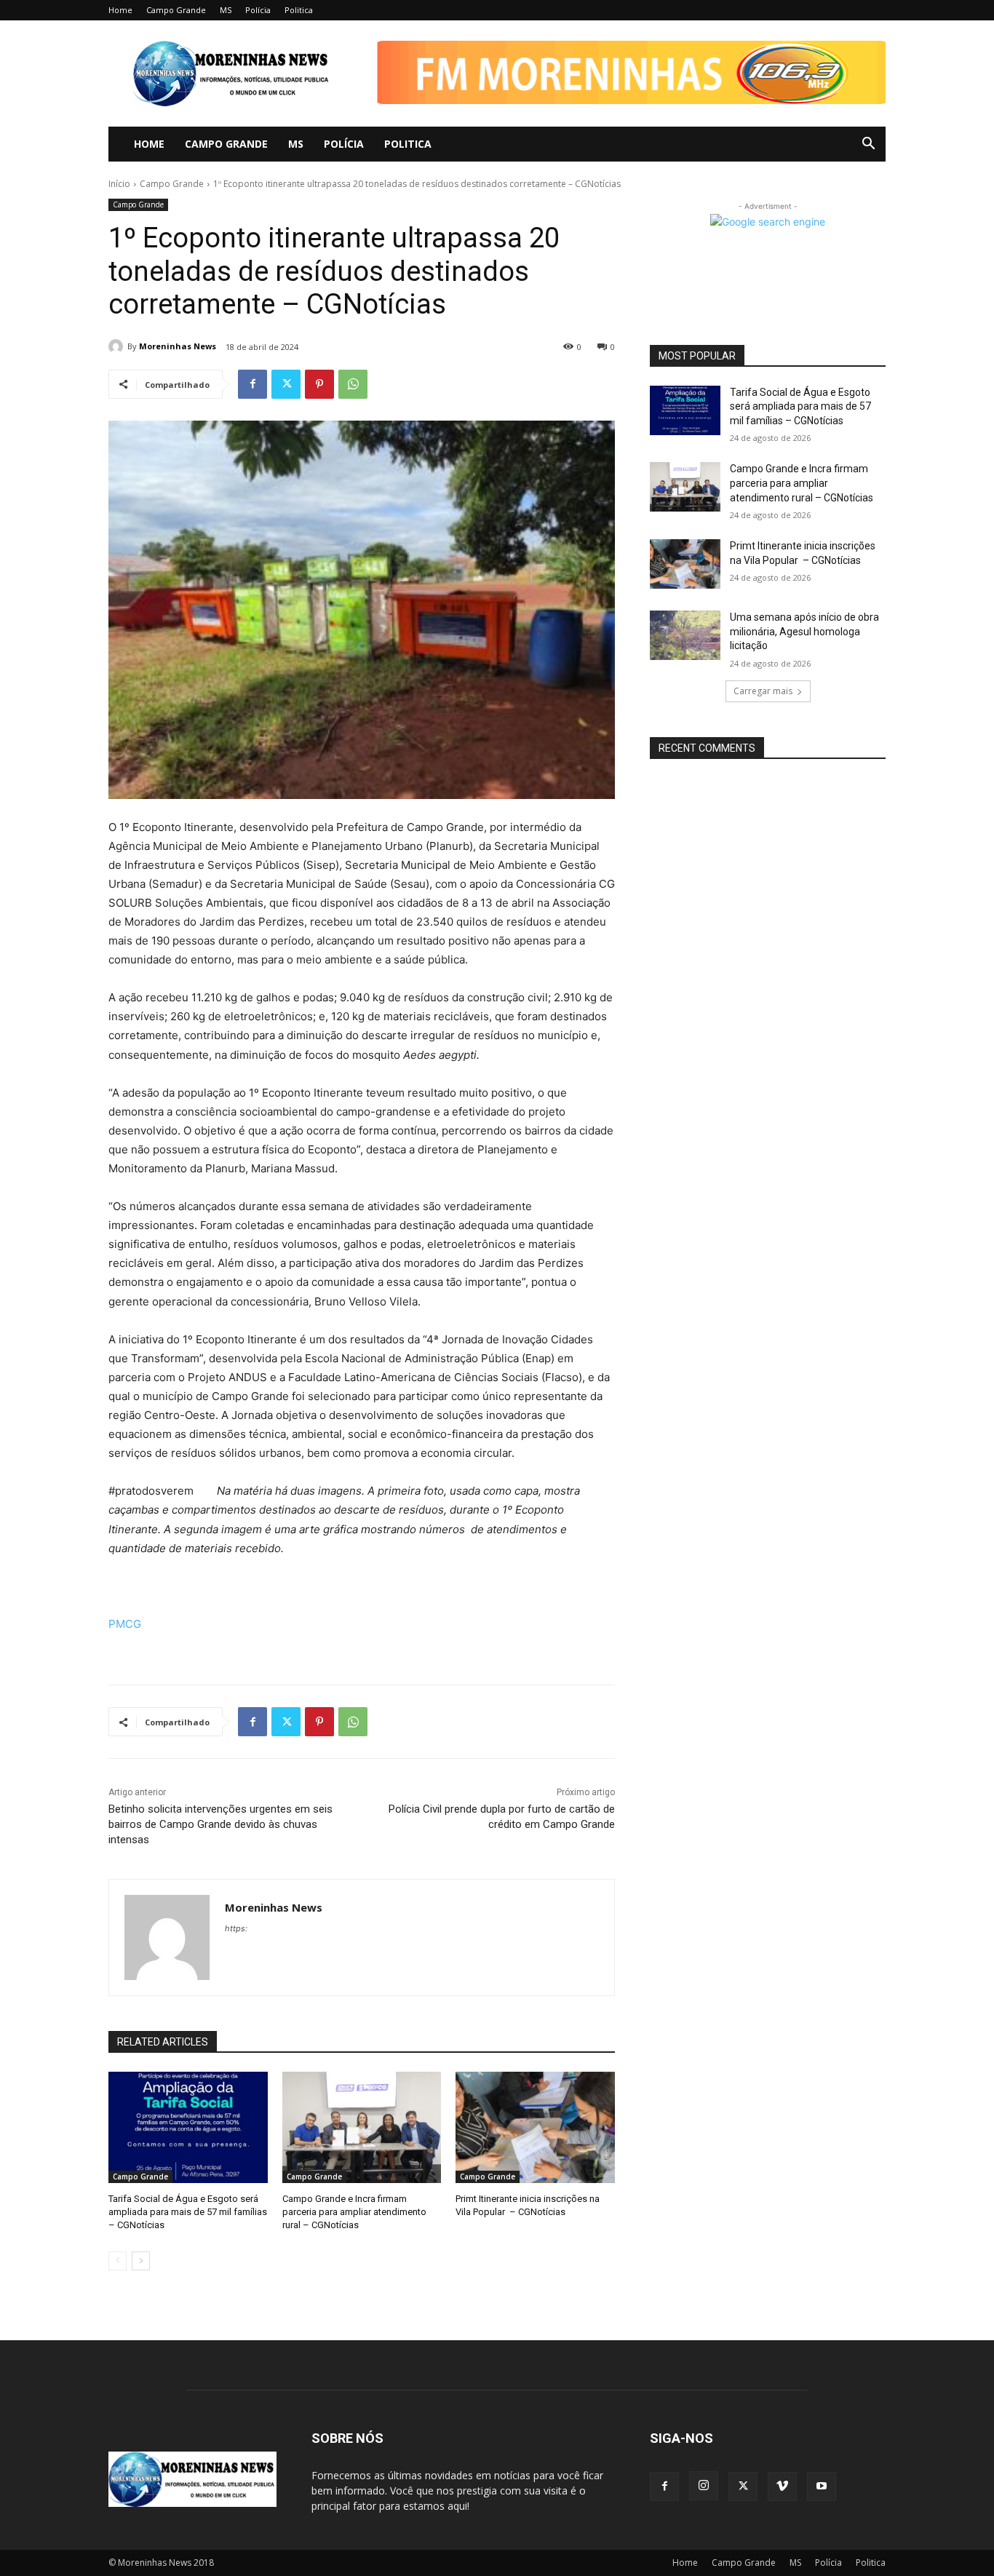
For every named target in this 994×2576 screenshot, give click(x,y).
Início (119, 184)
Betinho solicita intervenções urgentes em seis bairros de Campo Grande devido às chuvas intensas (220, 1824)
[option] (621, 72)
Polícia (258, 10)
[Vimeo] (782, 2486)
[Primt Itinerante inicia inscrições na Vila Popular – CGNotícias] (535, 2127)
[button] (621, 89)
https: (236, 1928)
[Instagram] (704, 2486)
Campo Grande (176, 10)
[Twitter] (286, 384)
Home (120, 10)
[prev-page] (118, 2261)
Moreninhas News (178, 346)
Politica (299, 10)
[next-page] (141, 2261)
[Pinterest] (319, 384)
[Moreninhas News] (118, 346)
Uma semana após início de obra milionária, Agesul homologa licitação (804, 631)
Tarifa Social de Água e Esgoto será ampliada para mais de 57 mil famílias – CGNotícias (188, 2212)
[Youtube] (822, 2486)
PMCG (125, 1624)
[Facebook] (253, 384)
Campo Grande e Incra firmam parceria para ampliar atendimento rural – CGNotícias (354, 2212)
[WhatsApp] (353, 384)
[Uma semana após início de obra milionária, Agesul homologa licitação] (685, 635)
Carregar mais (763, 691)
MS (226, 10)
